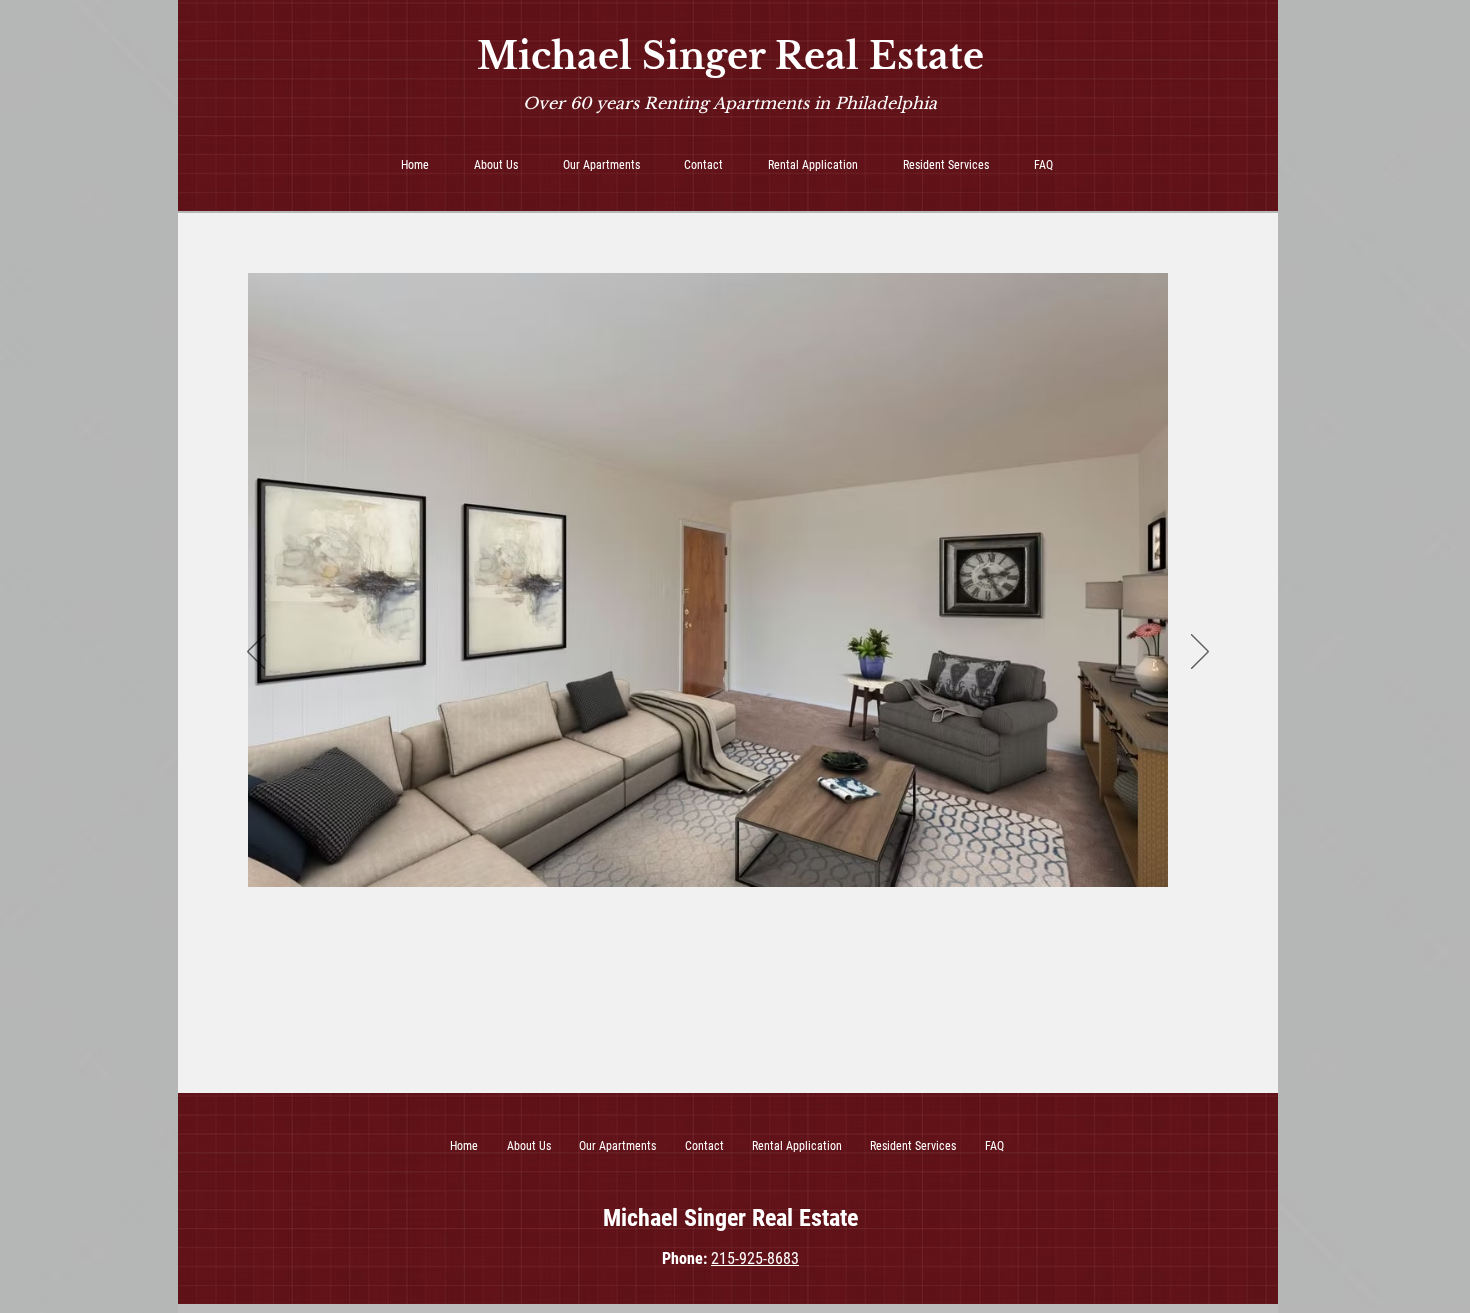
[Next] (1200, 653)
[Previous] (256, 653)
